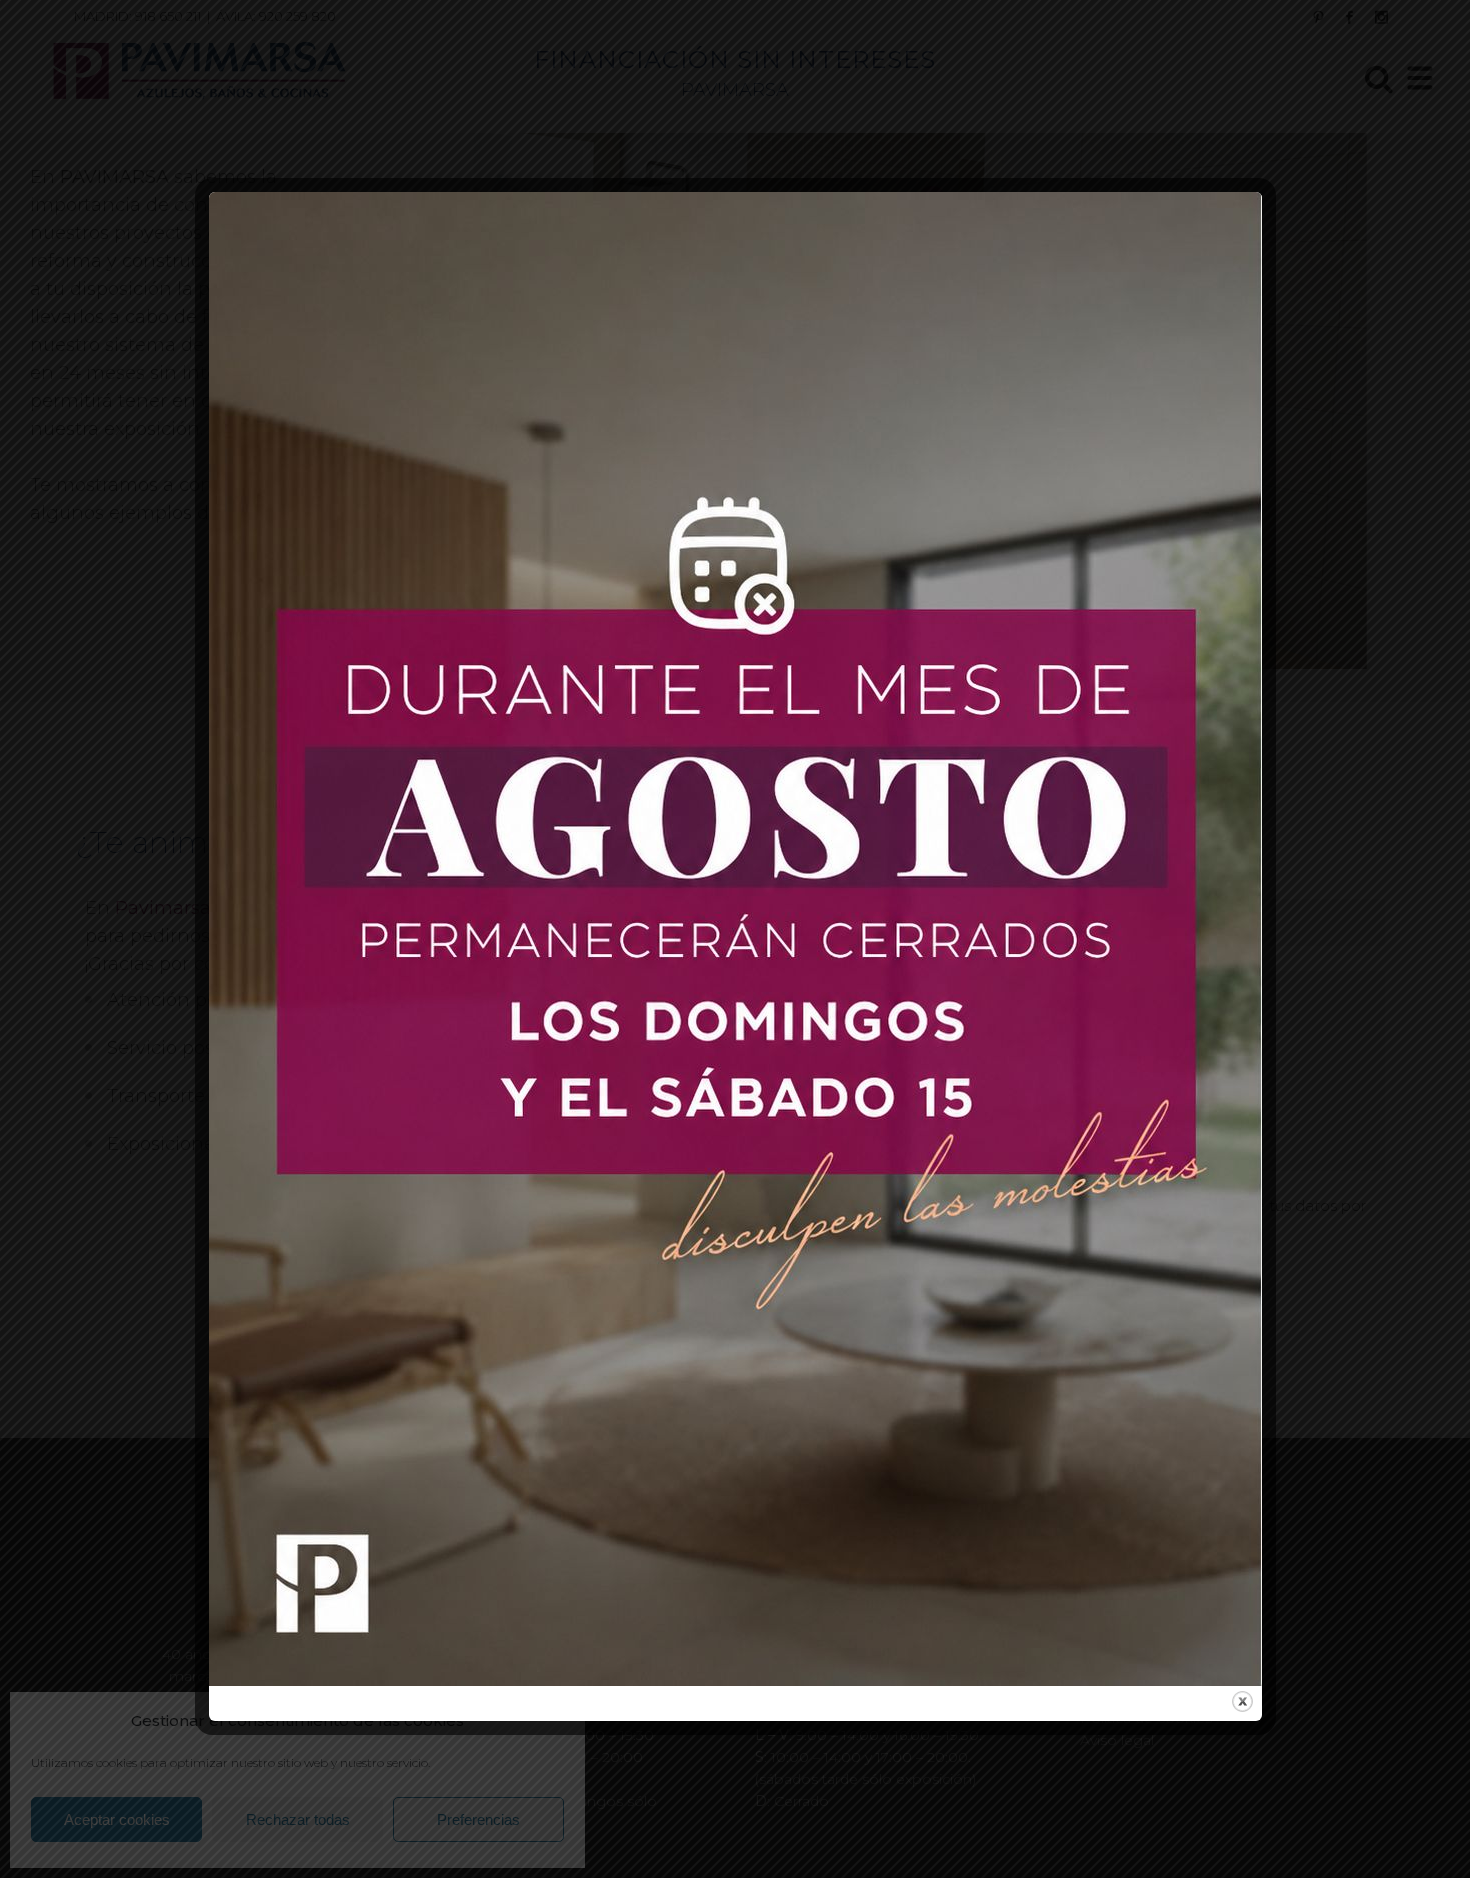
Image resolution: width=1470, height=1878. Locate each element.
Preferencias (478, 1819)
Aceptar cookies (117, 1819)
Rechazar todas (298, 1819)
